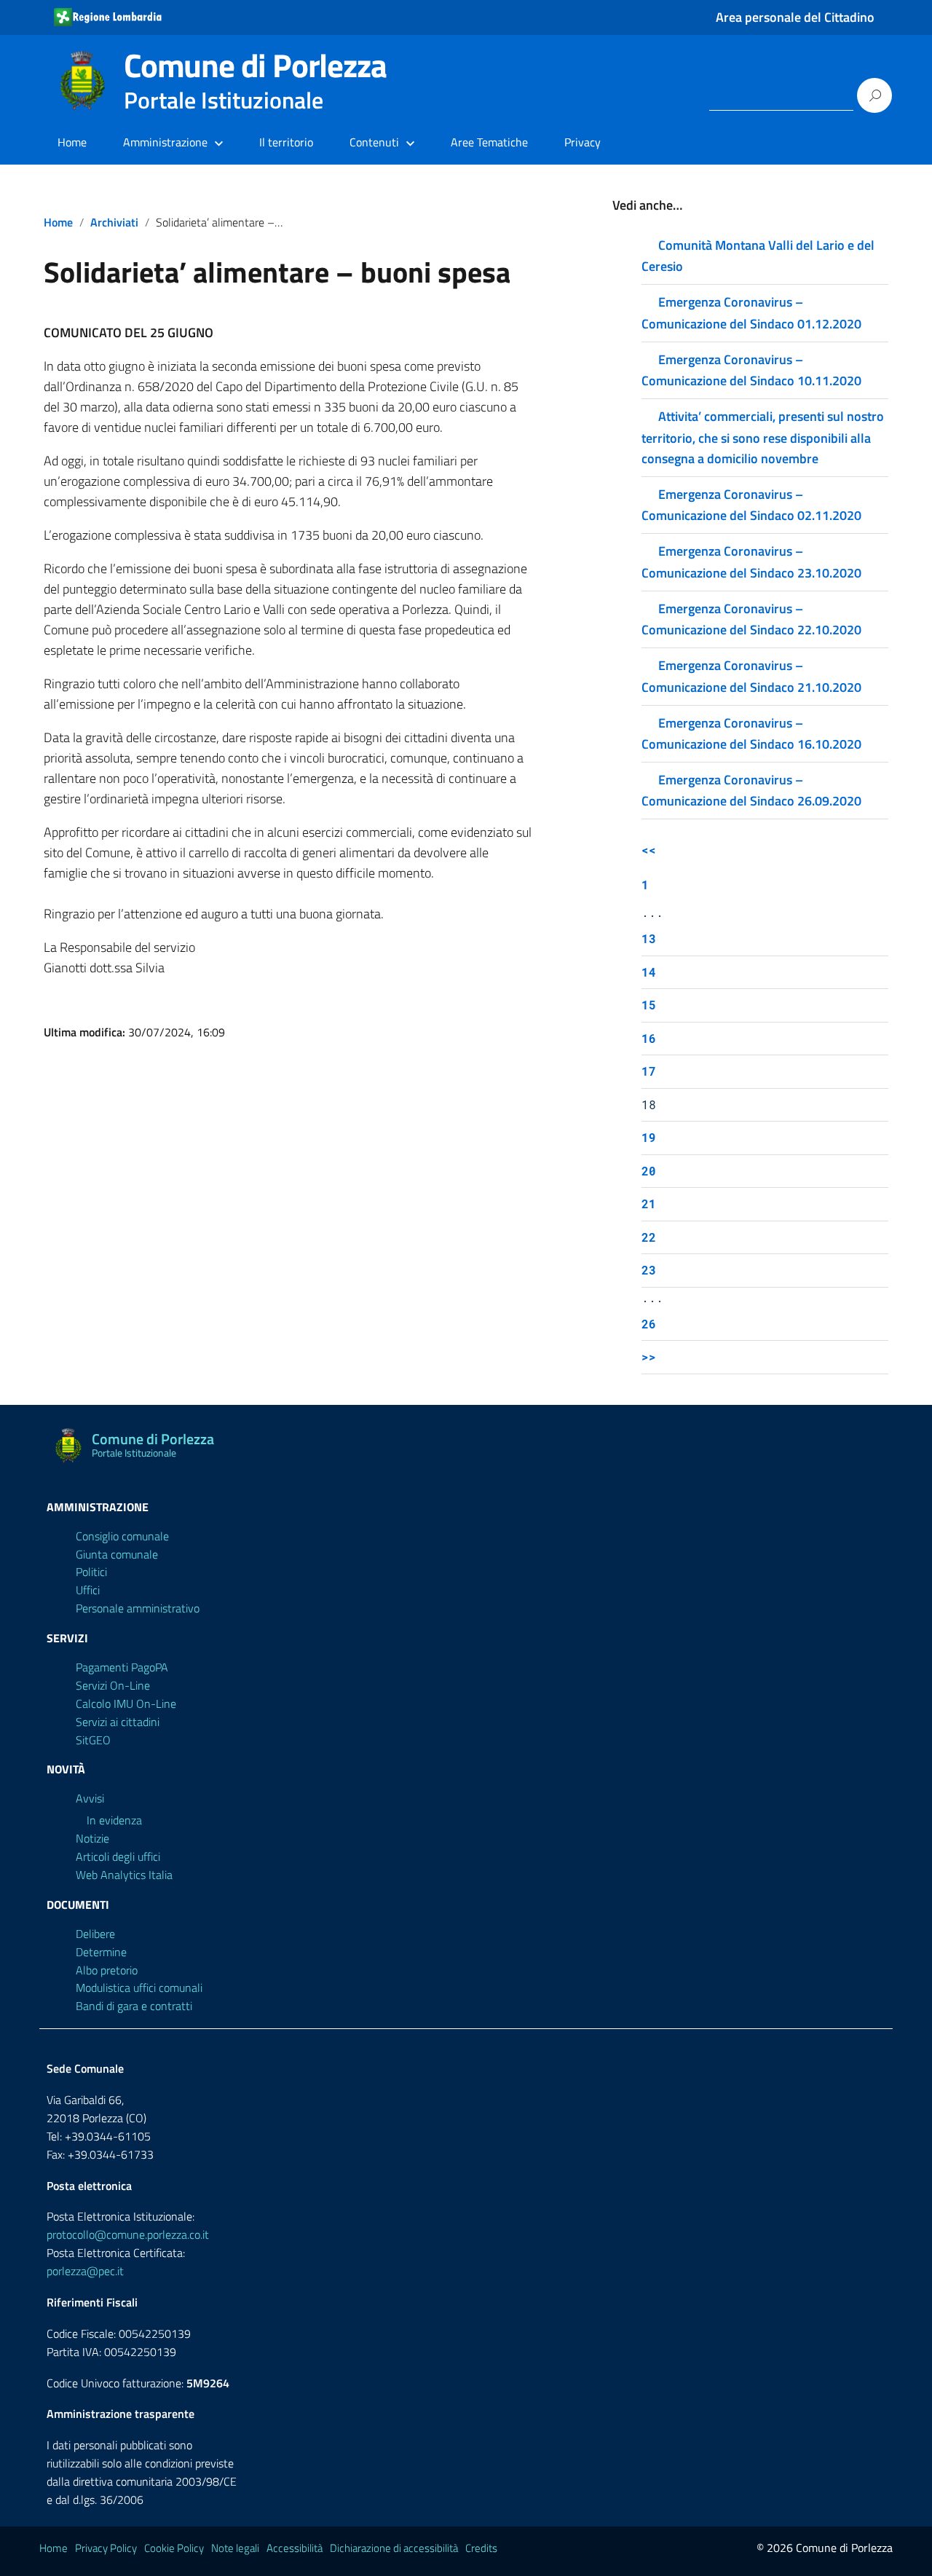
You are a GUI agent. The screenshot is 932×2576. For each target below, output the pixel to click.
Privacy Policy (106, 2548)
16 (649, 1038)
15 (649, 1005)
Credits (481, 2548)
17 (649, 1071)
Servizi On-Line (113, 1685)
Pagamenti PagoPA (122, 1667)
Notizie (92, 1838)
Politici (91, 1572)
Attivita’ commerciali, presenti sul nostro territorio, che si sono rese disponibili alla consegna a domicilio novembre (763, 437)
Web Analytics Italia (124, 1875)
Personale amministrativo (138, 1608)
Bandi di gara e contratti (134, 2006)
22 (649, 1237)
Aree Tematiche (489, 142)
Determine (101, 1952)
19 (649, 1137)
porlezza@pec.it (85, 2271)
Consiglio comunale (122, 1536)
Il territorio (286, 142)
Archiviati (114, 222)
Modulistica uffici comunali (139, 1988)
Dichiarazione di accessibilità (394, 2548)
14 (649, 972)
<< (649, 850)
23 (649, 1270)
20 (649, 1171)
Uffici (88, 1590)
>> (649, 1356)
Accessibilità (295, 2548)
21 (649, 1204)
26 (649, 1324)
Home (72, 142)
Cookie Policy (174, 2548)
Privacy (582, 142)
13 (649, 938)
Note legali (235, 2548)
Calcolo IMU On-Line (126, 1703)
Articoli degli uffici (118, 1856)
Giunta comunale (117, 1554)
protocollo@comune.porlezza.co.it (128, 2234)
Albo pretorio (107, 1970)
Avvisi (90, 1798)
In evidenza (114, 1820)
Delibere (95, 1934)
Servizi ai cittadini (118, 1722)
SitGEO (93, 1740)
